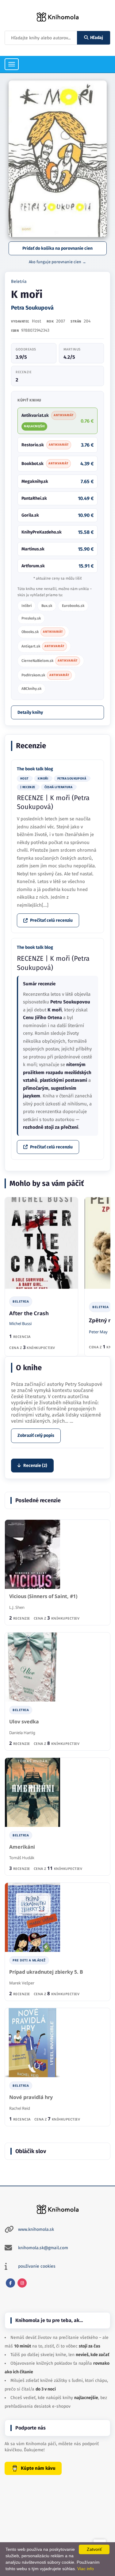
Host (36, 321)
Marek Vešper (22, 1983)
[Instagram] (22, 2283)
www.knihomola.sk (36, 2229)
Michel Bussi (20, 1323)
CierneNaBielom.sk (50, 661)
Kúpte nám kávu (38, 2468)
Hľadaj (97, 38)
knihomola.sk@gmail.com (43, 2248)
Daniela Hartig (22, 1733)
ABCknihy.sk (31, 689)
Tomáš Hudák (22, 1858)
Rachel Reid (20, 2108)
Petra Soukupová (32, 308)
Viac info (86, 2569)
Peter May (98, 1332)
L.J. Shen (17, 1607)
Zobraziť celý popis (36, 1435)
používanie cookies (37, 2266)
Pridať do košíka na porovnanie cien (57, 248)
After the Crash (29, 1313)
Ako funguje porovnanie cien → (57, 262)
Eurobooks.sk (73, 606)
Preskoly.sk (31, 618)
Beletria (19, 281)
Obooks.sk (42, 632)
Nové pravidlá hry (31, 2097)
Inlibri (27, 606)
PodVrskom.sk (45, 675)
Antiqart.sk (43, 646)
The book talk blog (35, 769)
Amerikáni (22, 1847)
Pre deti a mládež (29, 1960)
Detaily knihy (30, 712)
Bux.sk (47, 606)
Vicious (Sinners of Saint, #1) (43, 1596)
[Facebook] (10, 2283)
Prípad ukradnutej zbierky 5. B (46, 1972)
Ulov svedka (24, 1722)
